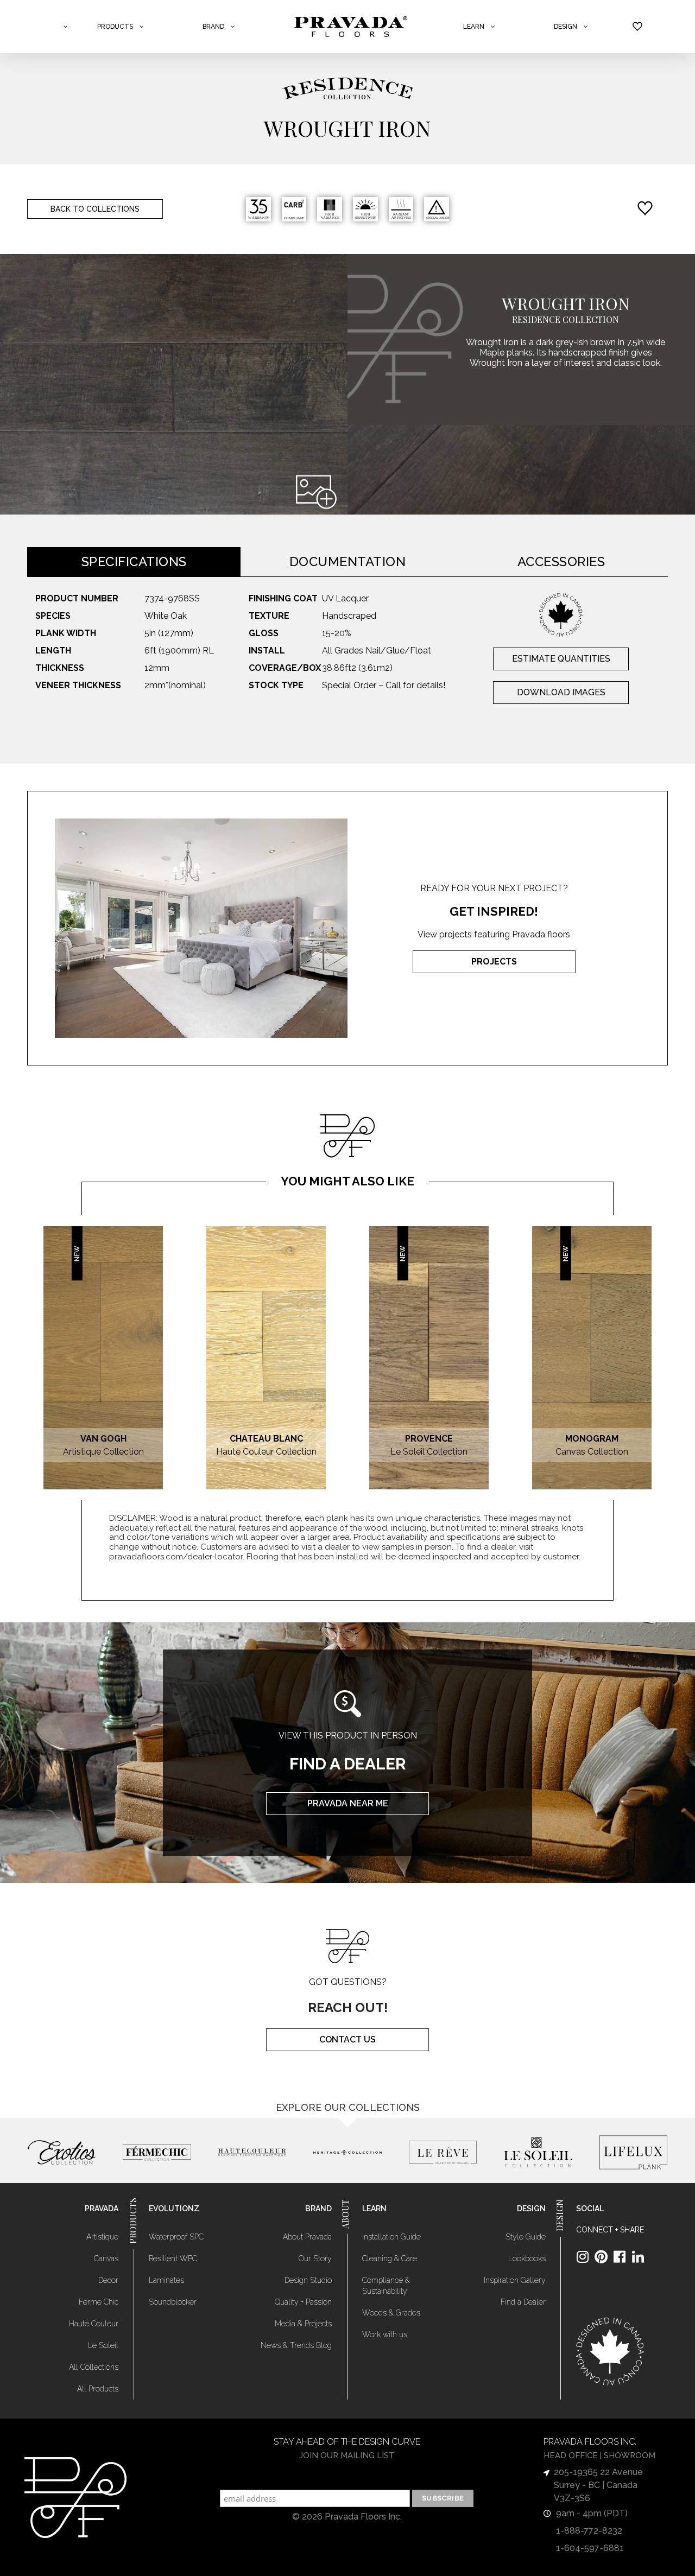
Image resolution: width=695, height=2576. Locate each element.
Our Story (315, 2258)
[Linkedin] (638, 2257)
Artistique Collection (103, 1452)
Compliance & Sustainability (386, 2286)
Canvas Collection (592, 1452)
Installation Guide (391, 2237)
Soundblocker (173, 2302)
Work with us (385, 2334)
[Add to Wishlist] (648, 209)
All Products (98, 2389)
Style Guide (526, 2237)
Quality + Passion (303, 2302)
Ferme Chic (99, 2302)
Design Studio (308, 2280)
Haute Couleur (94, 2324)
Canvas (106, 2258)
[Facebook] (620, 2257)
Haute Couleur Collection (266, 1452)
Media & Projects (303, 2324)
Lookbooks (527, 2258)
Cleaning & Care (390, 2258)
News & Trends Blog (296, 2345)
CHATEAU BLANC (266, 1439)
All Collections (94, 2367)
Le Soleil (103, 2345)
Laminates (166, 2280)
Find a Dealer (523, 2302)
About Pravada (307, 2237)
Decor (108, 2280)
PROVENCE (429, 1439)
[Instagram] (583, 2257)
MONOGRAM (592, 1439)
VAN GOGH (103, 1439)
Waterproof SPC (176, 2237)
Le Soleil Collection (429, 1452)
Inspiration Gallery (515, 2280)
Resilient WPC (173, 2258)
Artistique (102, 2237)
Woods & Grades (391, 2313)
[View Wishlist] (637, 27)
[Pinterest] (601, 2257)
